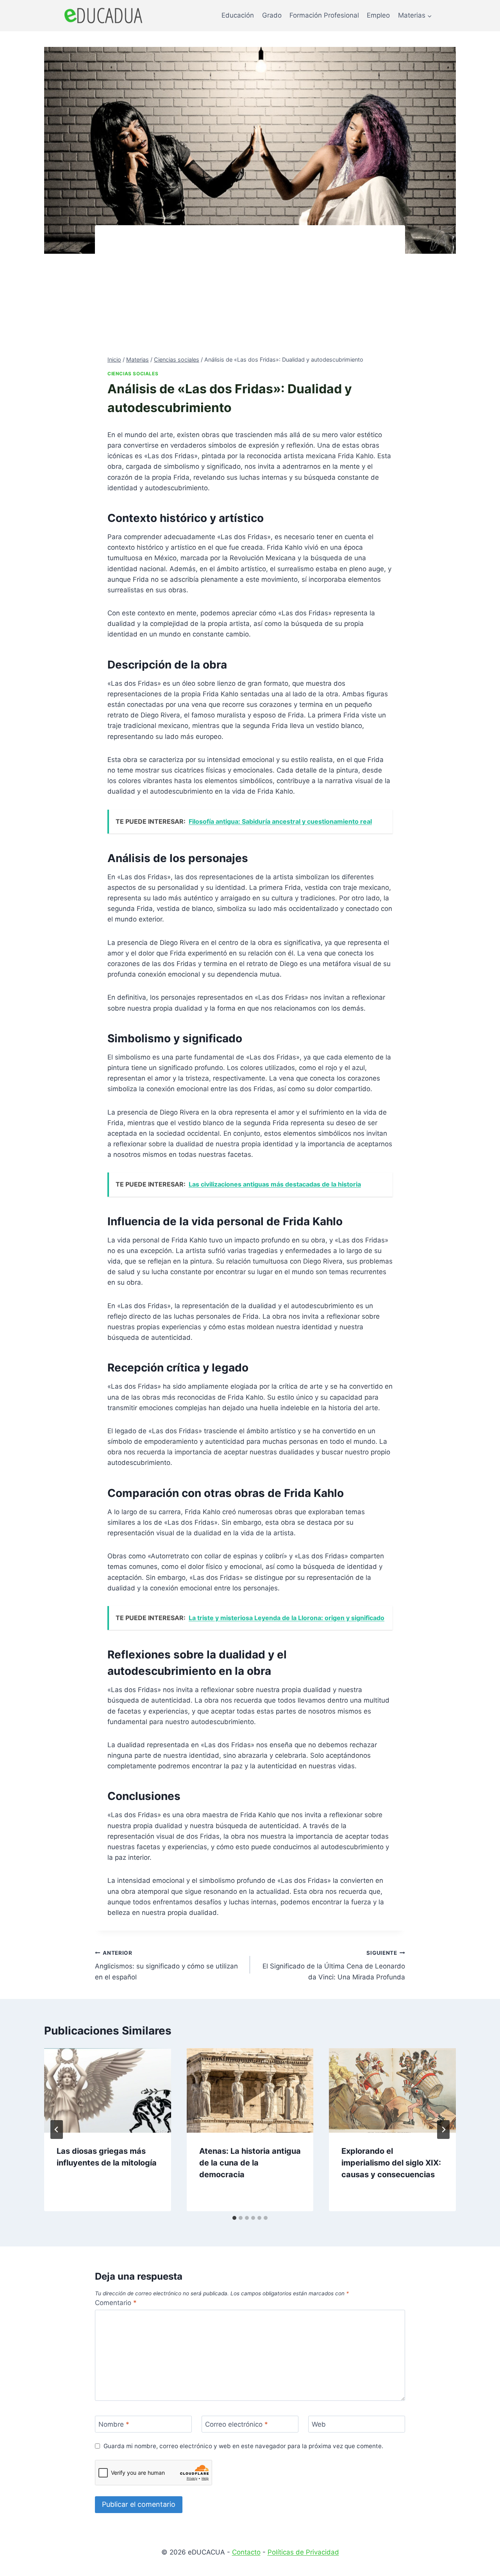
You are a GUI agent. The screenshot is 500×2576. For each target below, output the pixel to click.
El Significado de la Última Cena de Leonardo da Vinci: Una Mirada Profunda (334, 1965)
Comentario (116, 2303)
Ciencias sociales (133, 374)
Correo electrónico (237, 2424)
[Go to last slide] (57, 2130)
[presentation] (108, 2090)
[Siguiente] (443, 2130)
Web (319, 2424)
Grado (272, 15)
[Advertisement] (250, 296)
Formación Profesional (324, 15)
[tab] (234, 2218)
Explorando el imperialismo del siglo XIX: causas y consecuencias (391, 2163)
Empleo (378, 15)
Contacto (246, 2552)
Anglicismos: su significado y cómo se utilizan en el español (166, 1965)
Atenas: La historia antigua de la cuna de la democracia (250, 2163)
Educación (238, 15)
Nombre (114, 2424)
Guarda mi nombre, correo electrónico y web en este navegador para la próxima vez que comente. (243, 2446)
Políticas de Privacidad (303, 2552)
